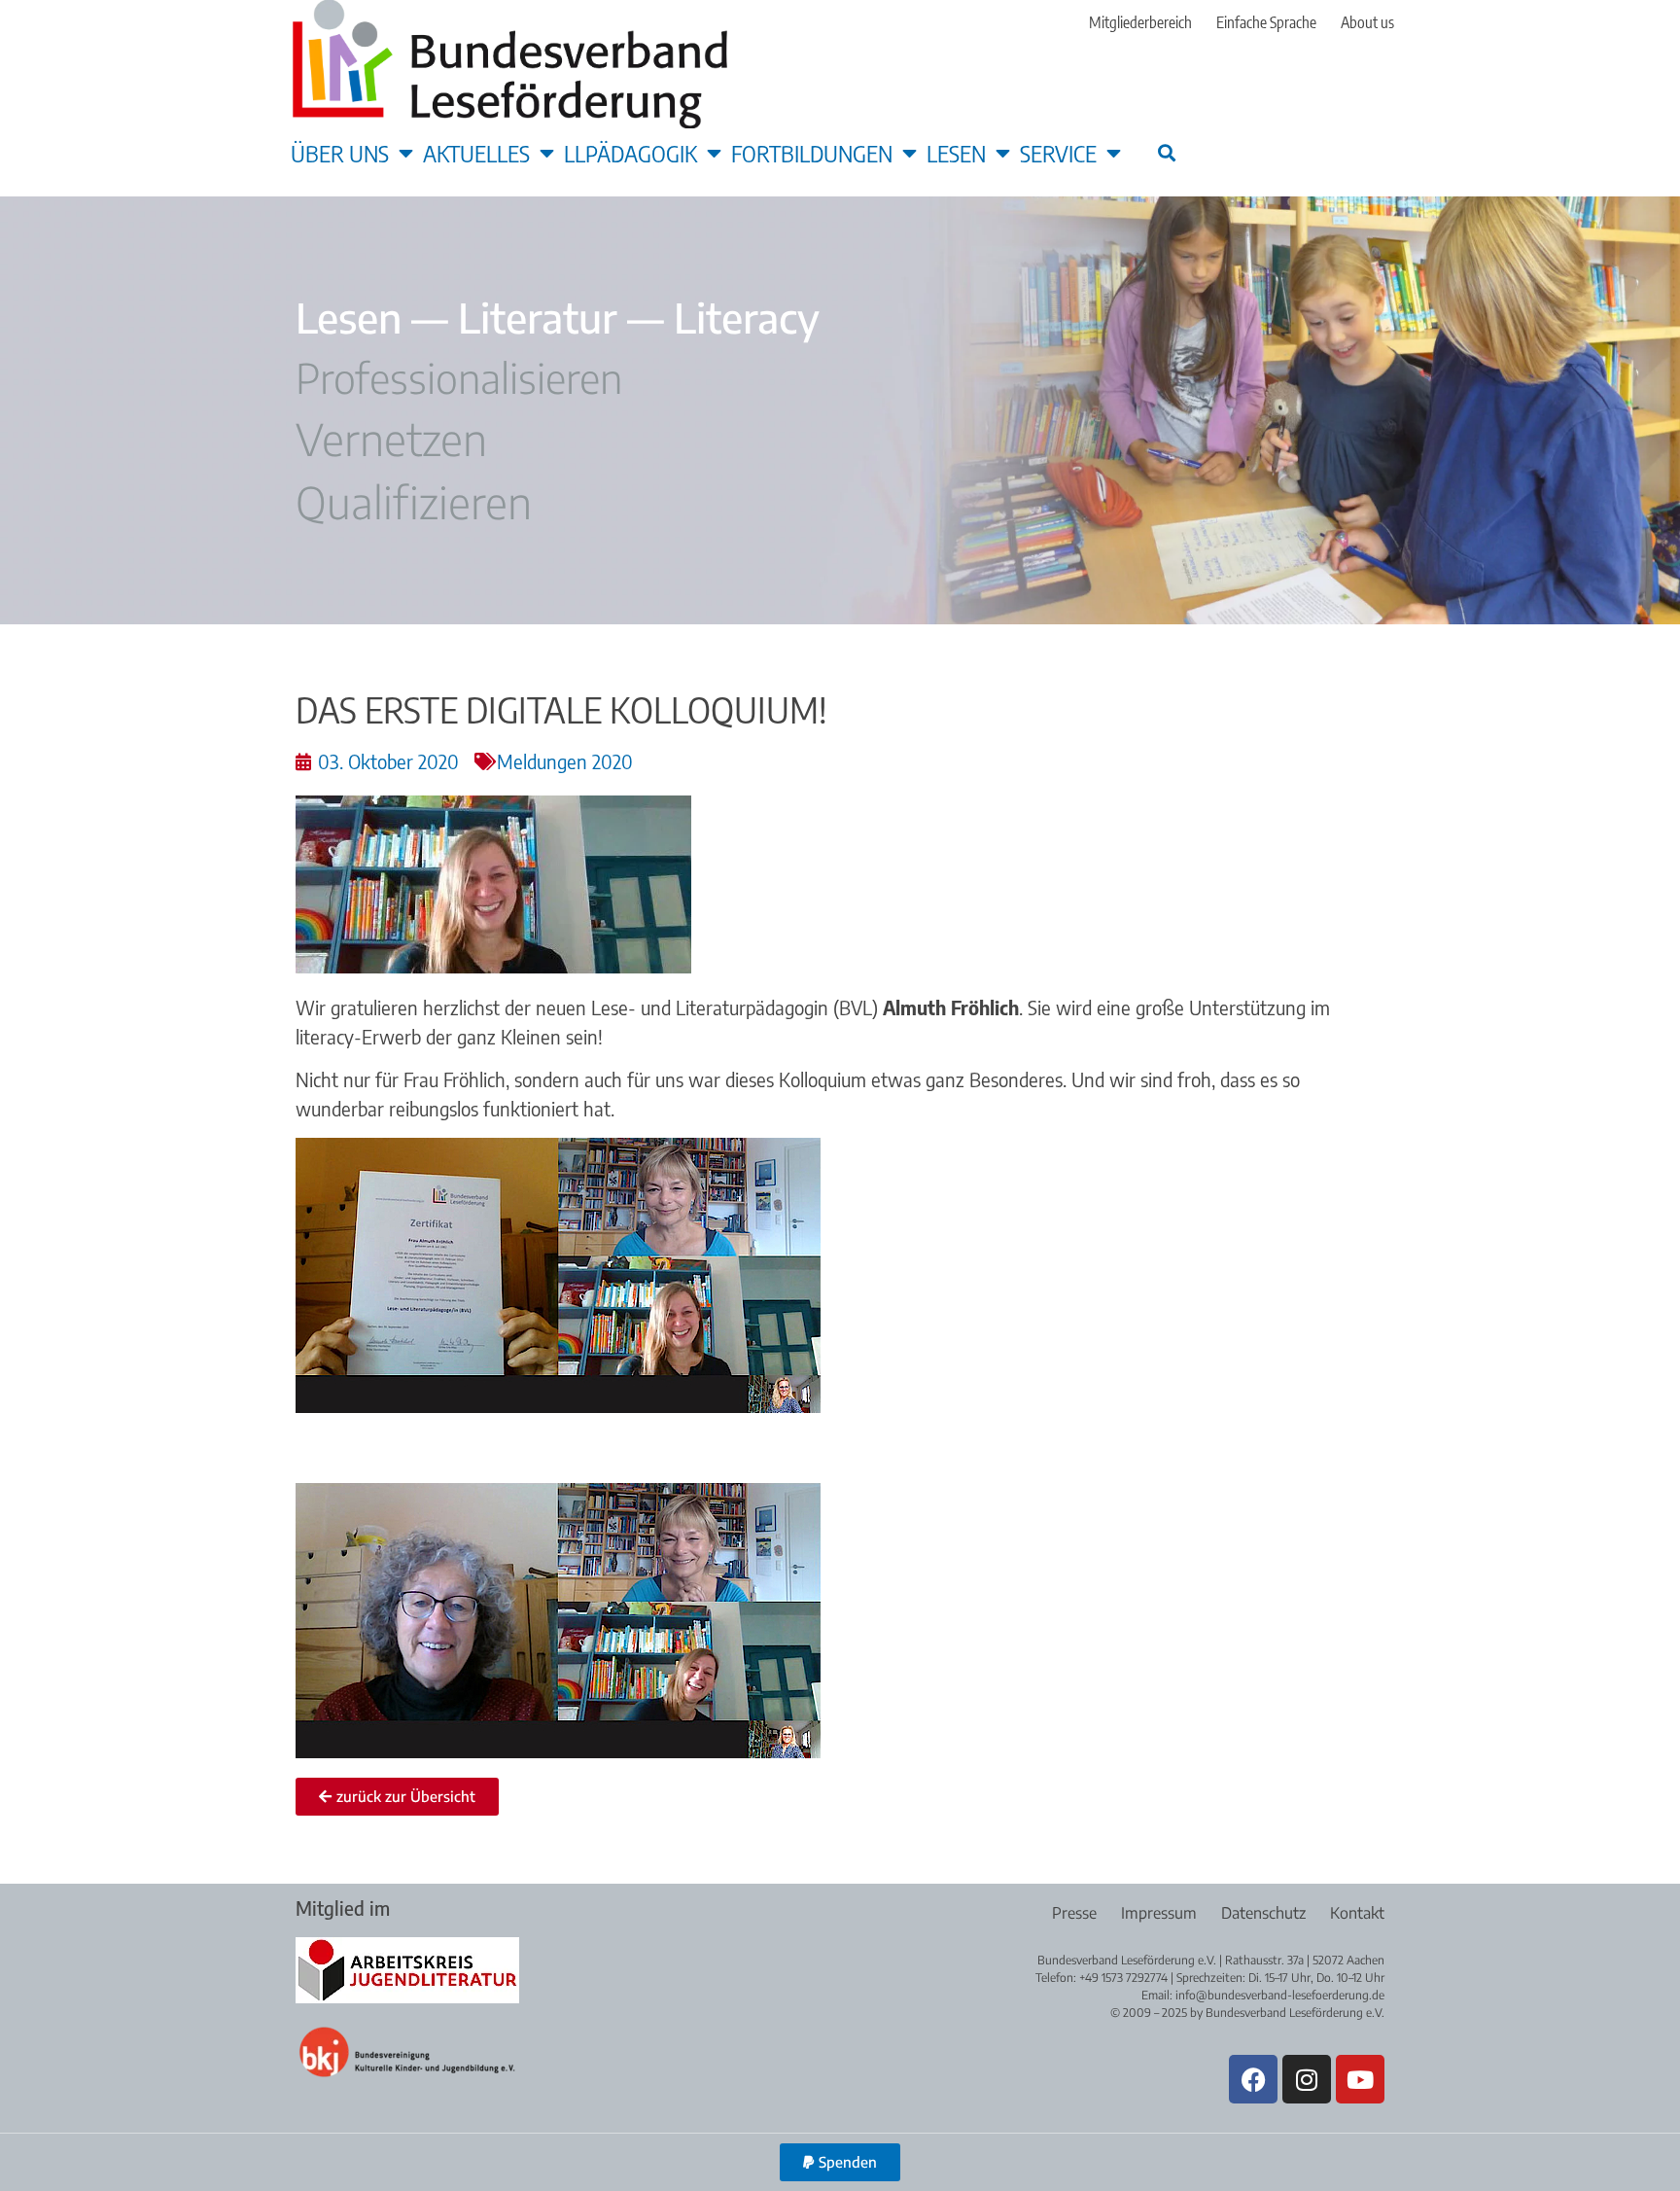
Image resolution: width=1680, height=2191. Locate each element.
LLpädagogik (630, 153)
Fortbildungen (812, 153)
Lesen (956, 153)
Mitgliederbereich (1140, 22)
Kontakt (1357, 1913)
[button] (1166, 152)
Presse (1074, 1913)
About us (1367, 22)
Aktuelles (476, 153)
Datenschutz (1263, 1913)
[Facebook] (1253, 2079)
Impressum (1159, 1913)
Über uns (340, 153)
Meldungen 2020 (565, 761)
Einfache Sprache (1266, 22)
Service (1058, 153)
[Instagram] (1307, 2079)
